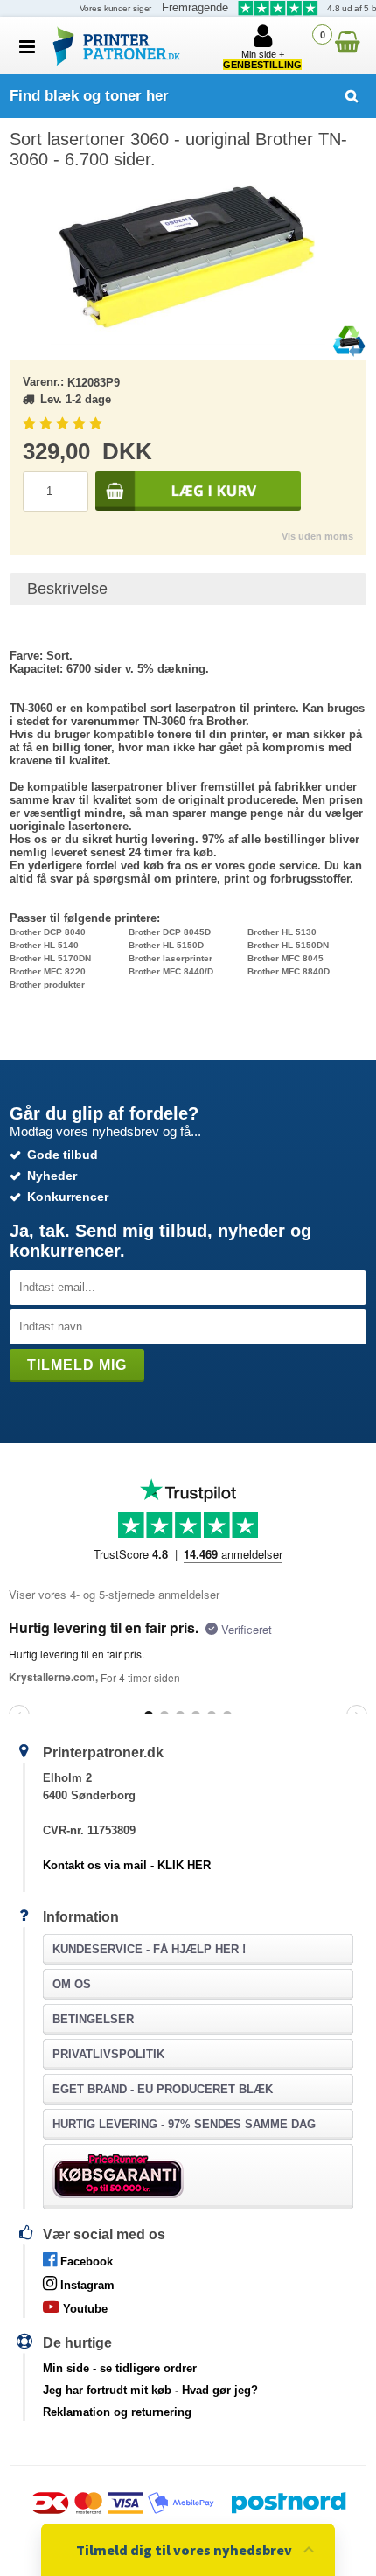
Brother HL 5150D (166, 945)
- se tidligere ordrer (120, 2368)
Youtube (84, 2309)
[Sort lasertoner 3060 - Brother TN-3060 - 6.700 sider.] (188, 257)
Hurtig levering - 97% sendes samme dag (184, 2124)
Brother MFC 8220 (48, 971)
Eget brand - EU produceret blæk (163, 2089)
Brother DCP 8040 (48, 932)
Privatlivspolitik (108, 2054)
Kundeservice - (149, 1949)
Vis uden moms (317, 536)
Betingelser (93, 2019)
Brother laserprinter (171, 958)
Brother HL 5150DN (288, 945)
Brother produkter (47, 984)
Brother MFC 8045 (285, 958)
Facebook (85, 2262)
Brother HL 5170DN (50, 958)
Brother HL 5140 (44, 945)
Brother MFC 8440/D (171, 971)
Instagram (86, 2285)
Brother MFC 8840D (289, 971)
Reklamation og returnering (117, 2412)
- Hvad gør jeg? (150, 2390)
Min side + (262, 59)
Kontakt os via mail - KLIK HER (127, 1865)
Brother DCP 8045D (170, 932)
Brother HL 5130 (282, 932)
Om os (72, 1984)
